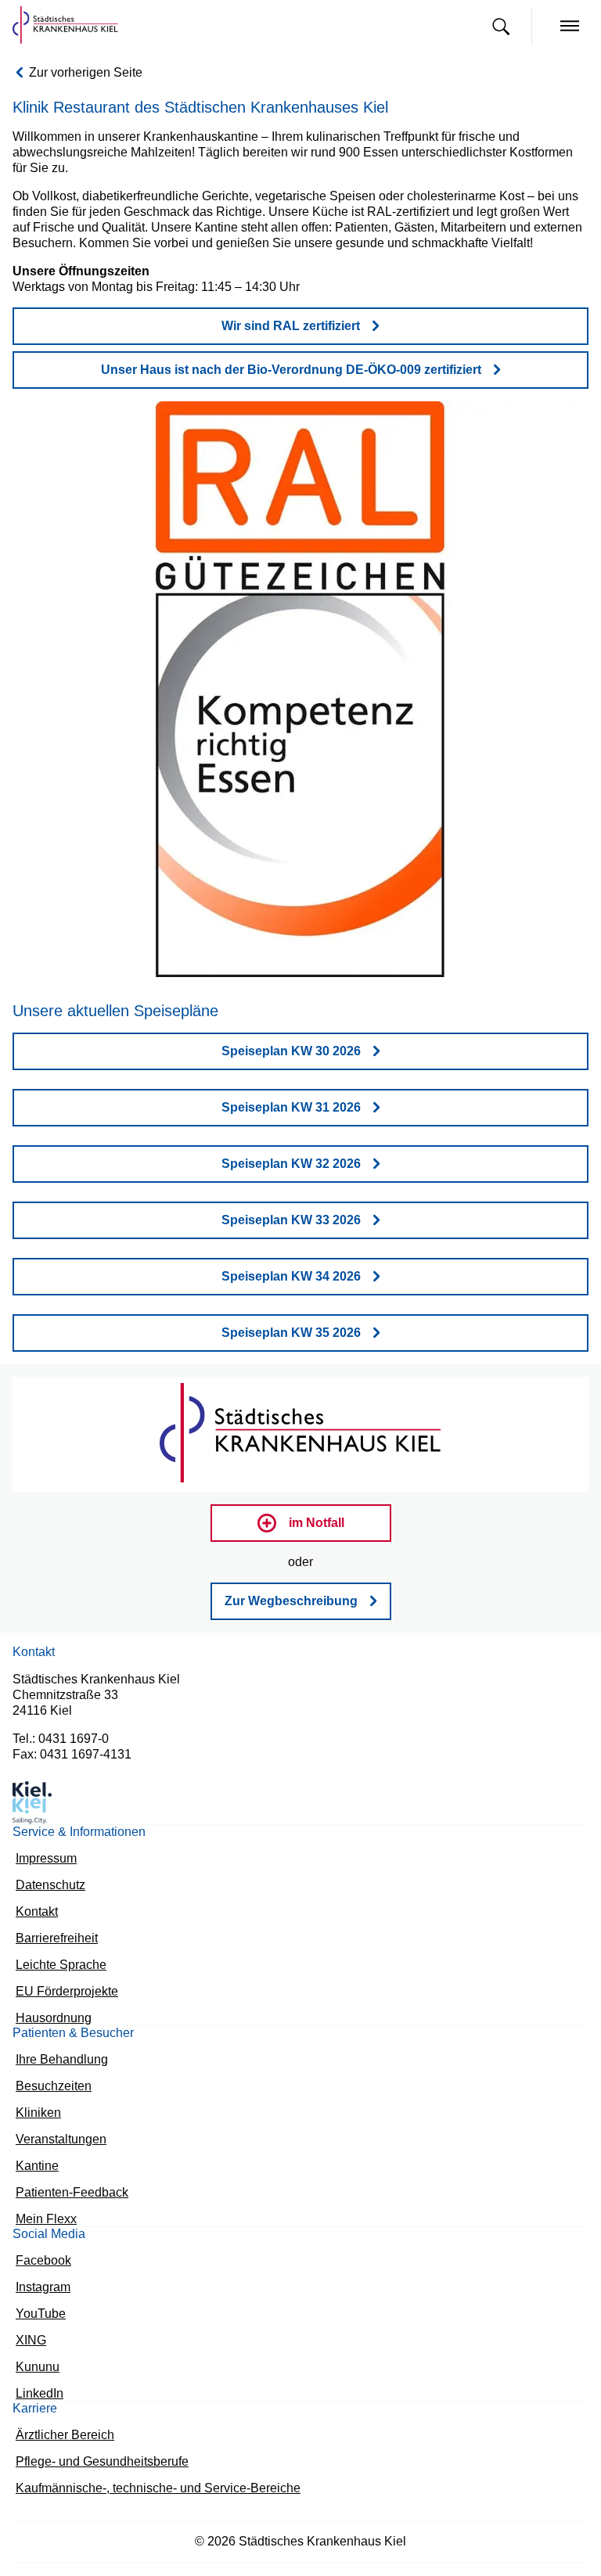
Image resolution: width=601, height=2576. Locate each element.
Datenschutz (47, 1873)
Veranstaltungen (56, 2135)
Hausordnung (50, 2010)
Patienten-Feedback (65, 2190)
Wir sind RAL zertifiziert (291, 311)
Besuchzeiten (49, 2080)
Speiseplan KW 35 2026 (291, 1318)
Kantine (35, 2163)
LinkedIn (37, 2397)
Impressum (43, 1846)
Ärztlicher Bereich (61, 2440)
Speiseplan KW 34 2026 (291, 1261)
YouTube (39, 2315)
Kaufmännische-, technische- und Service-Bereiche (142, 2495)
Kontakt (35, 1901)
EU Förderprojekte (63, 1983)
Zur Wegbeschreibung (291, 1586)
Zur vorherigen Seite (81, 73)
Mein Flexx (43, 2217)
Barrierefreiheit (54, 1928)
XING (31, 2342)
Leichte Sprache (56, 1955)
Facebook (40, 2260)
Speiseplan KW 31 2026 (291, 1092)
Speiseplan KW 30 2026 (291, 1036)
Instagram (40, 2288)
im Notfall (316, 1508)
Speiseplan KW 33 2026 (291, 1205)
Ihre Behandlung (56, 2053)
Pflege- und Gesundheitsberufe (93, 2468)
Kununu (35, 2370)
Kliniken (35, 2108)
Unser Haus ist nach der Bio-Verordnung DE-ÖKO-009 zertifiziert (291, 355)
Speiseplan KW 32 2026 (291, 1149)
